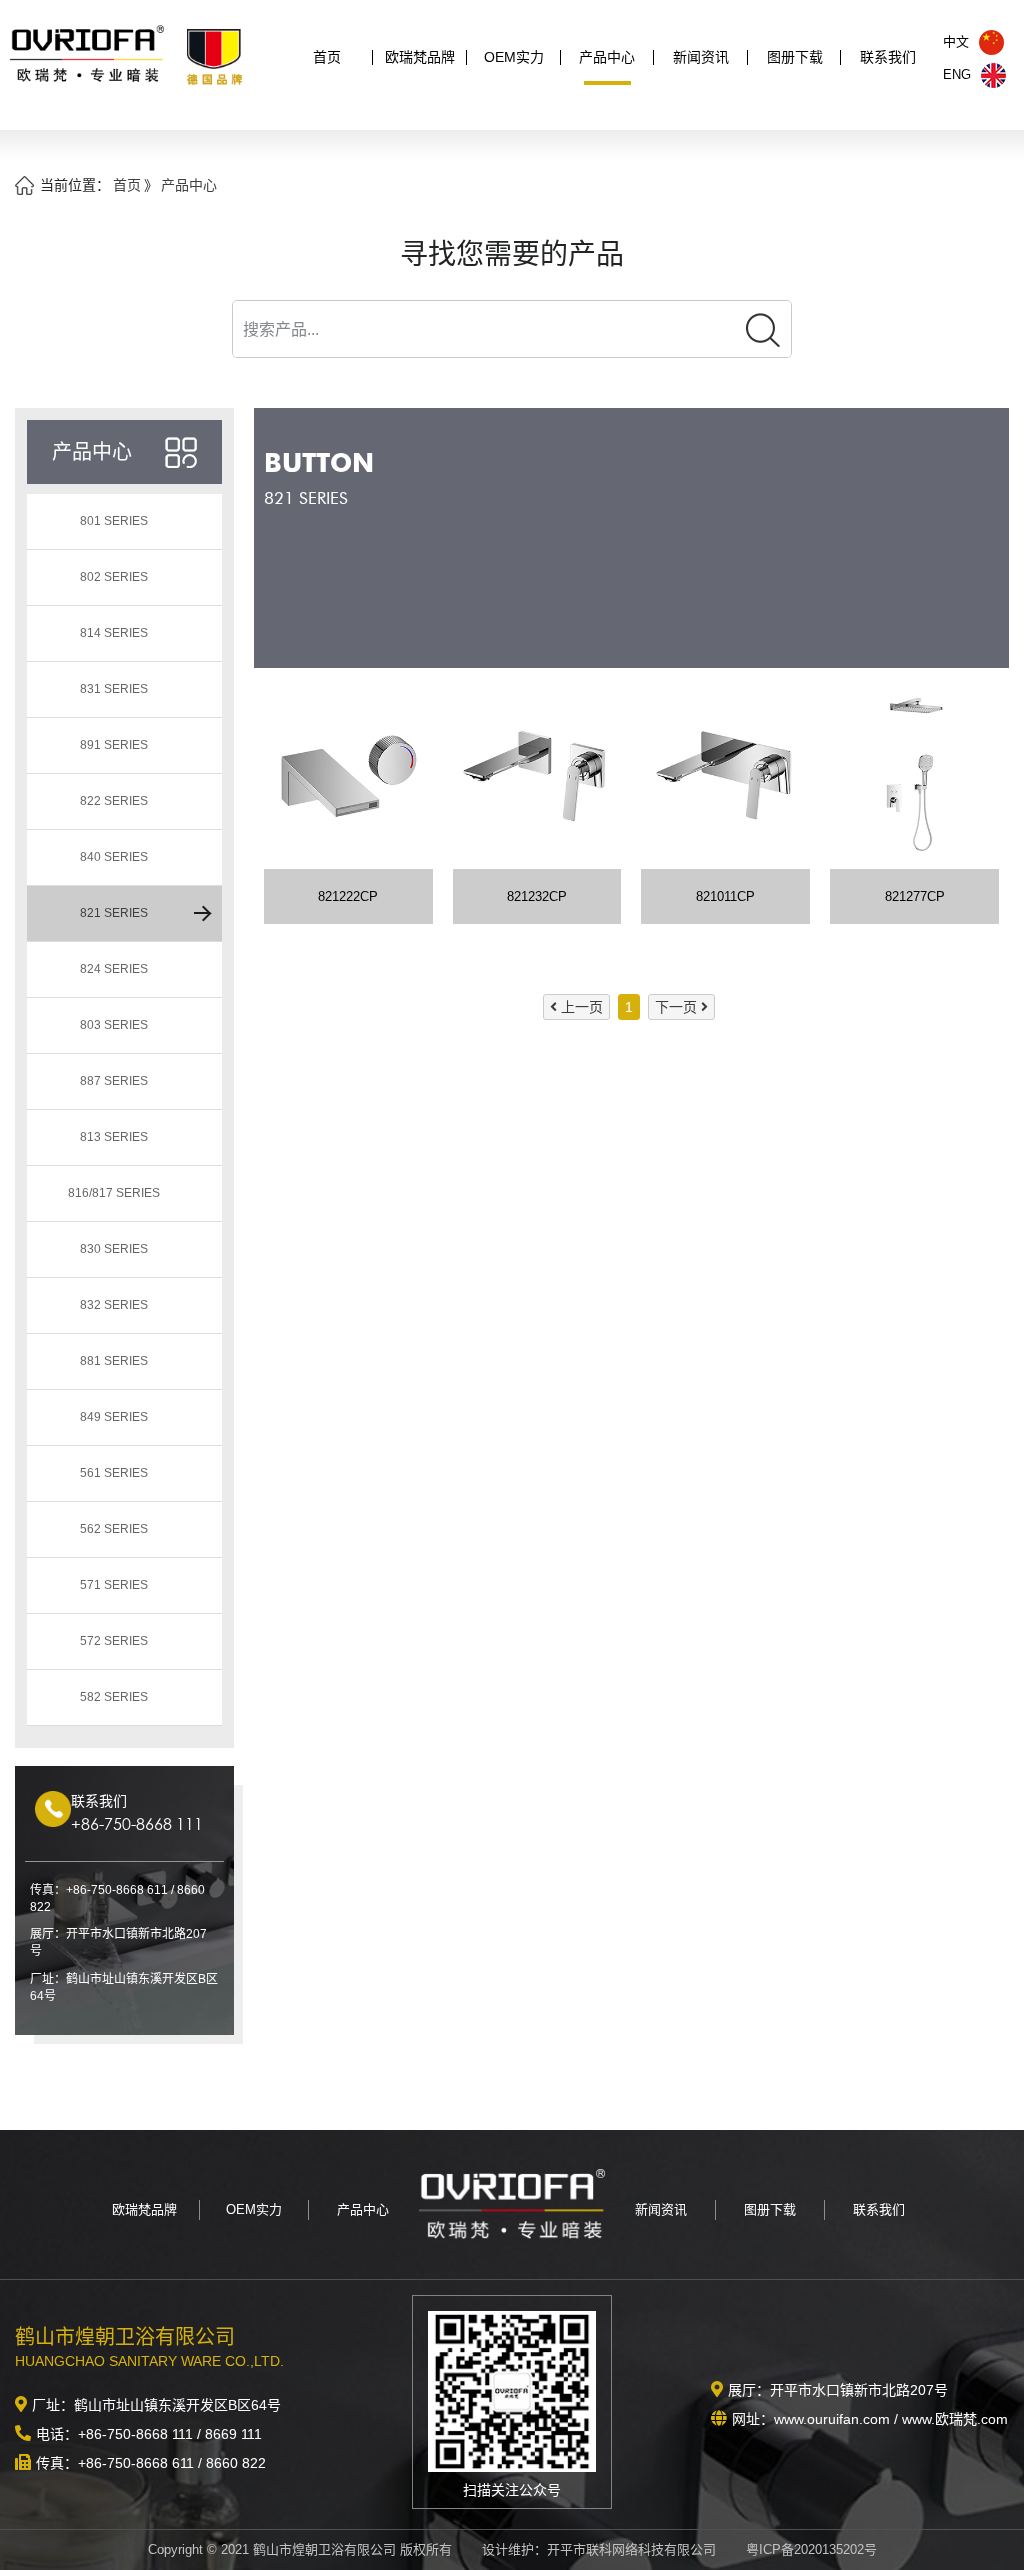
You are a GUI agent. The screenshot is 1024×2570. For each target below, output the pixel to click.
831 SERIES (114, 689)
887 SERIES (114, 1081)
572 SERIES (114, 1641)
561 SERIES (114, 1473)
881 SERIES (114, 1361)
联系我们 (888, 57)
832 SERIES (114, 1305)
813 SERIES (114, 1137)
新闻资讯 (701, 57)
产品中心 (607, 57)
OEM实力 (514, 57)
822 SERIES (114, 801)
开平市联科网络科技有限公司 (631, 2549)
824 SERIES (114, 969)
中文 (956, 41)
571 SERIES (114, 1585)
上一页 (582, 1007)
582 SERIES (114, 1697)
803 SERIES (114, 1025)
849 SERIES (114, 1417)
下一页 (676, 1007)
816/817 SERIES (114, 1193)
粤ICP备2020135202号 (811, 2549)
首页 (327, 57)
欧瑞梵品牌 (420, 57)
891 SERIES (114, 745)
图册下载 (795, 57)
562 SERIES (114, 1529)
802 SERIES (114, 577)
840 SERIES (114, 857)
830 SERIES (114, 1249)
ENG (957, 74)
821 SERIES (114, 913)
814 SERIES (114, 633)
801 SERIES (114, 521)
